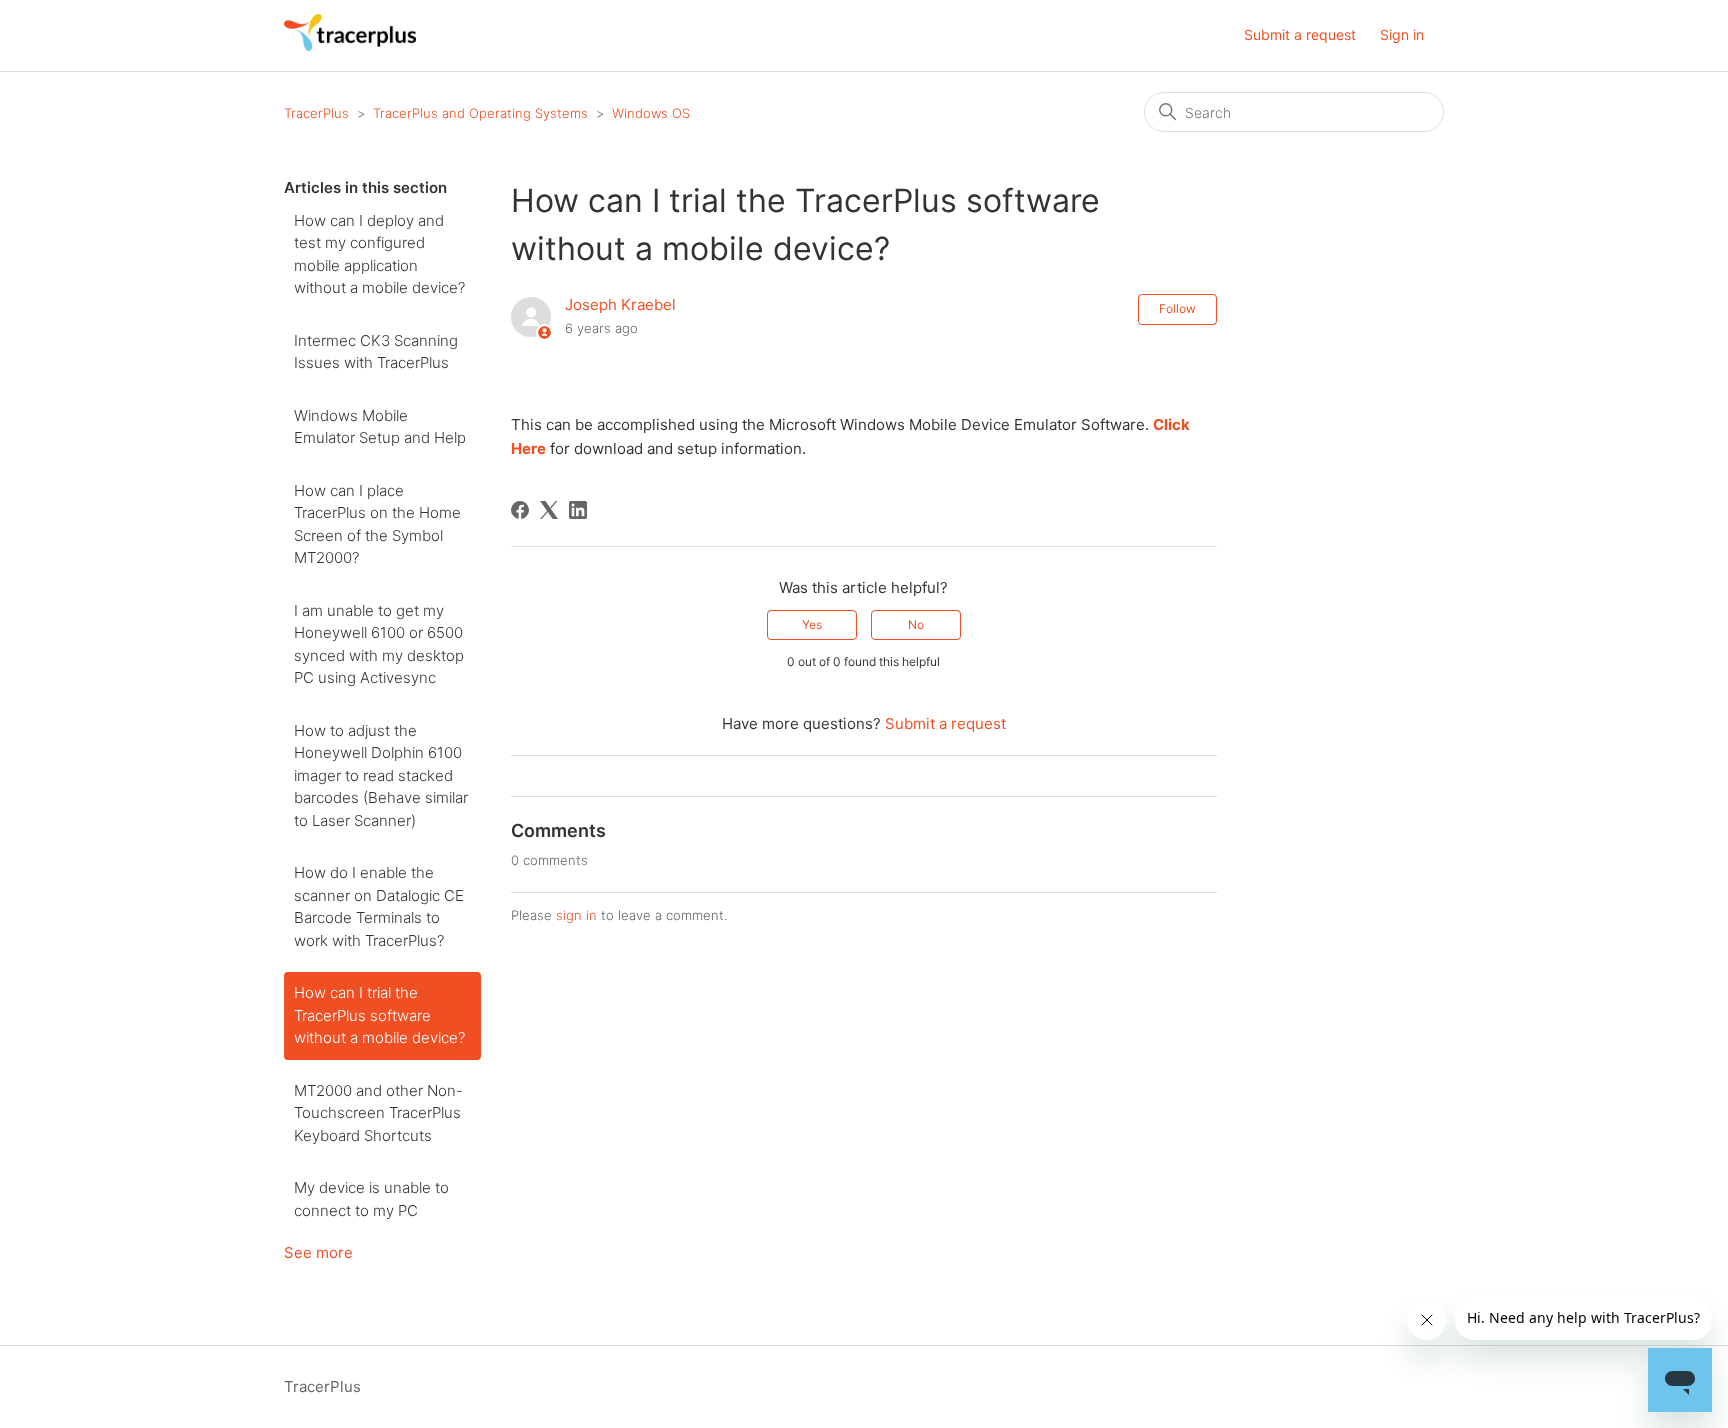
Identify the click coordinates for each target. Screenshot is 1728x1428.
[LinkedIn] (578, 510)
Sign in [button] (1402, 34)
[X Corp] (549, 510)
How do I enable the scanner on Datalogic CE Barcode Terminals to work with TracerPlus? (379, 906)
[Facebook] (520, 510)
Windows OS (651, 113)
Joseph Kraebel (620, 304)
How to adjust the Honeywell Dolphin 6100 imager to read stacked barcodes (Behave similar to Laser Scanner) (381, 775)
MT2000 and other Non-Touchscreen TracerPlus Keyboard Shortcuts (378, 1113)
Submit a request (1300, 34)
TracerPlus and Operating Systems (480, 113)
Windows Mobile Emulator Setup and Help (380, 427)
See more (318, 1252)
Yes (812, 624)
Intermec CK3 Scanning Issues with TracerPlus (376, 352)
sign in (576, 915)
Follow (1177, 308)
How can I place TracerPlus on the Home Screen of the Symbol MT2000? (377, 524)
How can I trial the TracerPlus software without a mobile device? (379, 1015)
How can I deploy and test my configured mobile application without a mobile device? (379, 254)
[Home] (350, 45)
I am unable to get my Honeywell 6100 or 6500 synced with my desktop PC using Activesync (379, 644)
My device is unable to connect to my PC (371, 1199)
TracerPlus (316, 113)
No (916, 624)
